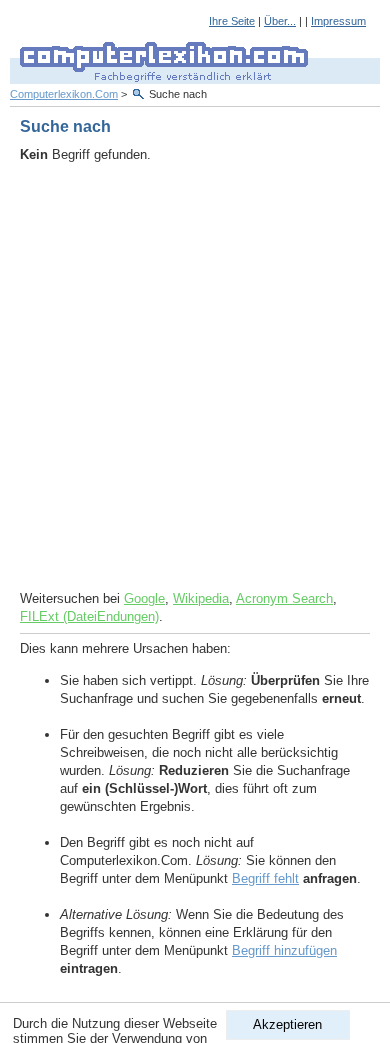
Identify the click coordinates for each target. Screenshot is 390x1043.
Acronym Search (284, 598)
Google (144, 598)
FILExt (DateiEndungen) (89, 616)
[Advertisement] (195, 377)
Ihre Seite (232, 21)
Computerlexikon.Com (64, 94)
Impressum (338, 21)
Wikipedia (201, 598)
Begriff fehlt (265, 878)
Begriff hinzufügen (284, 950)
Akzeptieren (287, 1024)
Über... (280, 21)
